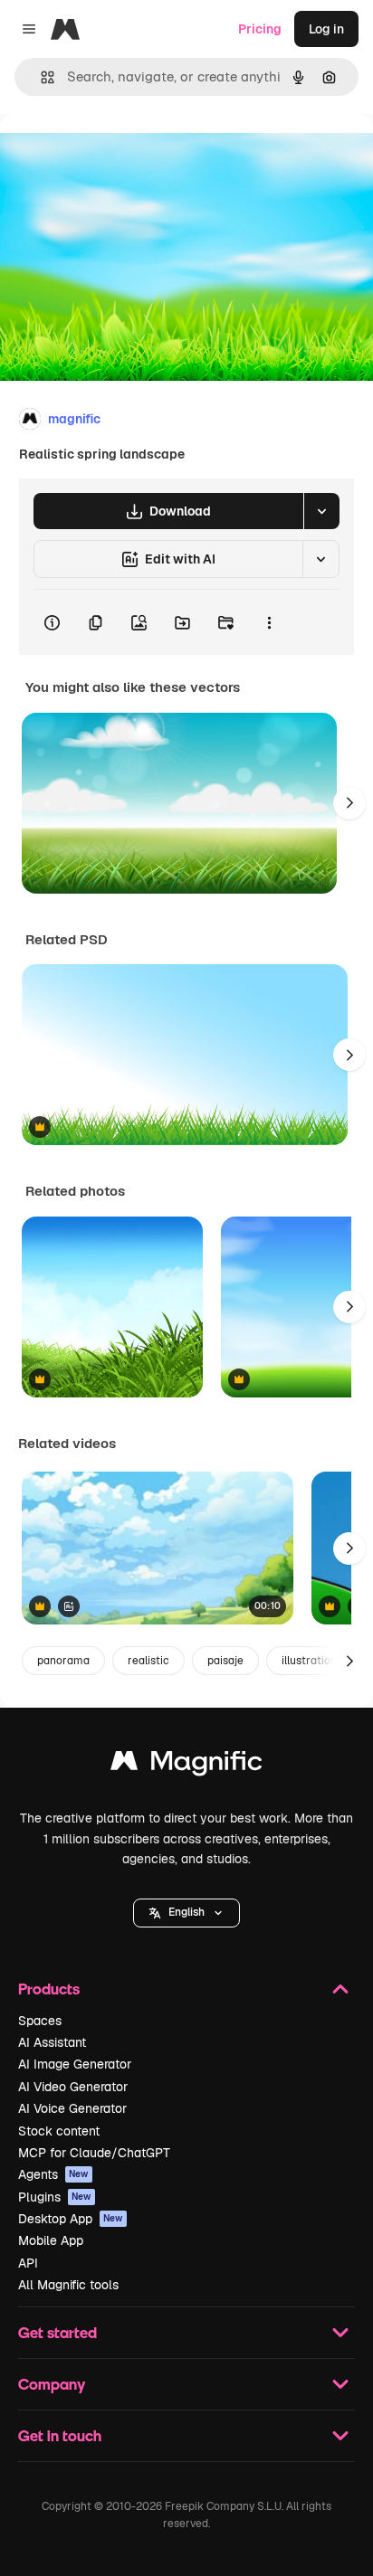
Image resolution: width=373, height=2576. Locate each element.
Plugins (55, 2197)
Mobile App (51, 2240)
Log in (326, 29)
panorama (63, 1661)
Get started (57, 2332)
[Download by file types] (321, 511)
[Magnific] (186, 1765)
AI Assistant (52, 2042)
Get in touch (60, 2435)
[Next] (349, 803)
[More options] (269, 622)
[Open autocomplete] (40, 77)
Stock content (59, 2131)
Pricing (260, 29)
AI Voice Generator (72, 2108)
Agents (53, 2174)
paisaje (225, 1661)
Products (49, 1989)
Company (52, 2384)
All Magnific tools (68, 2285)
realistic (148, 1661)
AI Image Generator (75, 2064)
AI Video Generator (73, 2087)
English (186, 1912)
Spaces (40, 2021)
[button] (186, 1913)
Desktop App (71, 2219)
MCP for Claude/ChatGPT (94, 2153)
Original (116, 155)
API (28, 2263)
